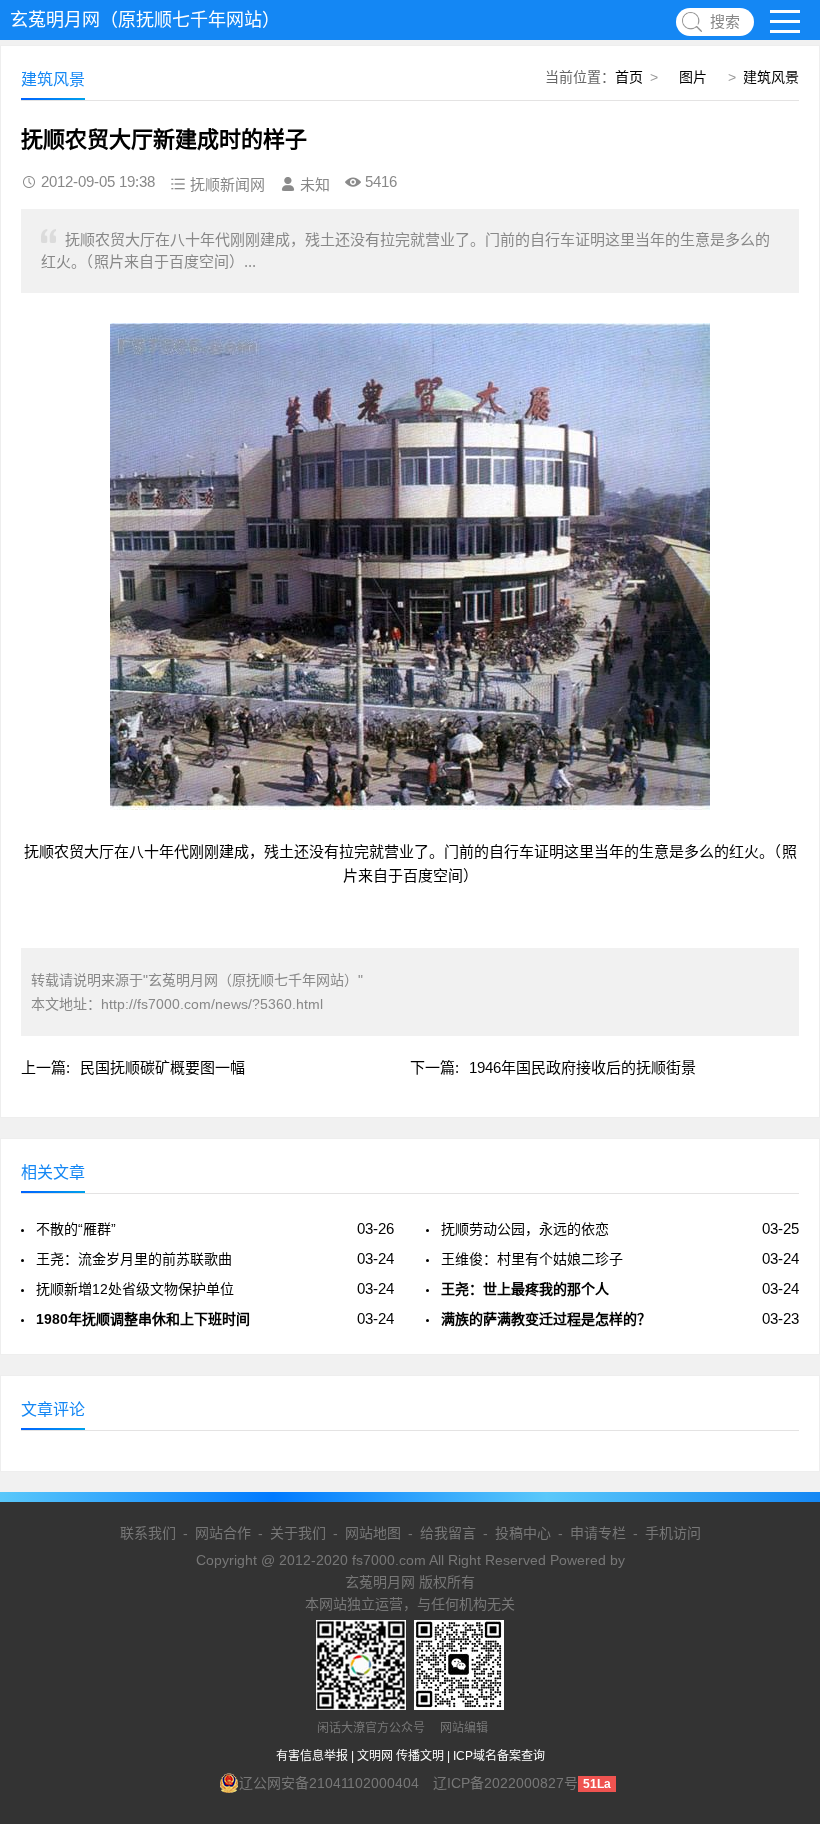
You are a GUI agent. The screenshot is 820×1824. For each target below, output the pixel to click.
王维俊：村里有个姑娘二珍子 (532, 1259)
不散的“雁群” (76, 1229)
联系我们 (148, 1533)
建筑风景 (771, 77)
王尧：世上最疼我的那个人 (525, 1289)
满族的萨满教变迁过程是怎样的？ (546, 1319)
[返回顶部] (779, 1621)
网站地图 (373, 1533)
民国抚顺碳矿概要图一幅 (162, 1067)
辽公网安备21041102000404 (329, 1783)
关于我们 (298, 1533)
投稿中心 (523, 1533)
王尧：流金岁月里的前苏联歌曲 (134, 1259)
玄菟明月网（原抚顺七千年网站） (145, 20)
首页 (629, 77)
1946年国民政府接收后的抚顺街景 (582, 1067)
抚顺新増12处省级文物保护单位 (135, 1289)
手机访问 (673, 1533)
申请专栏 (598, 1533)
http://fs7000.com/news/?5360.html (212, 1004)
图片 (693, 77)
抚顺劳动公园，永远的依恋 (525, 1229)
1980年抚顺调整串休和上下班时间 (143, 1319)
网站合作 (223, 1533)
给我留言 (448, 1533)
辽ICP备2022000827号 (505, 1783)
